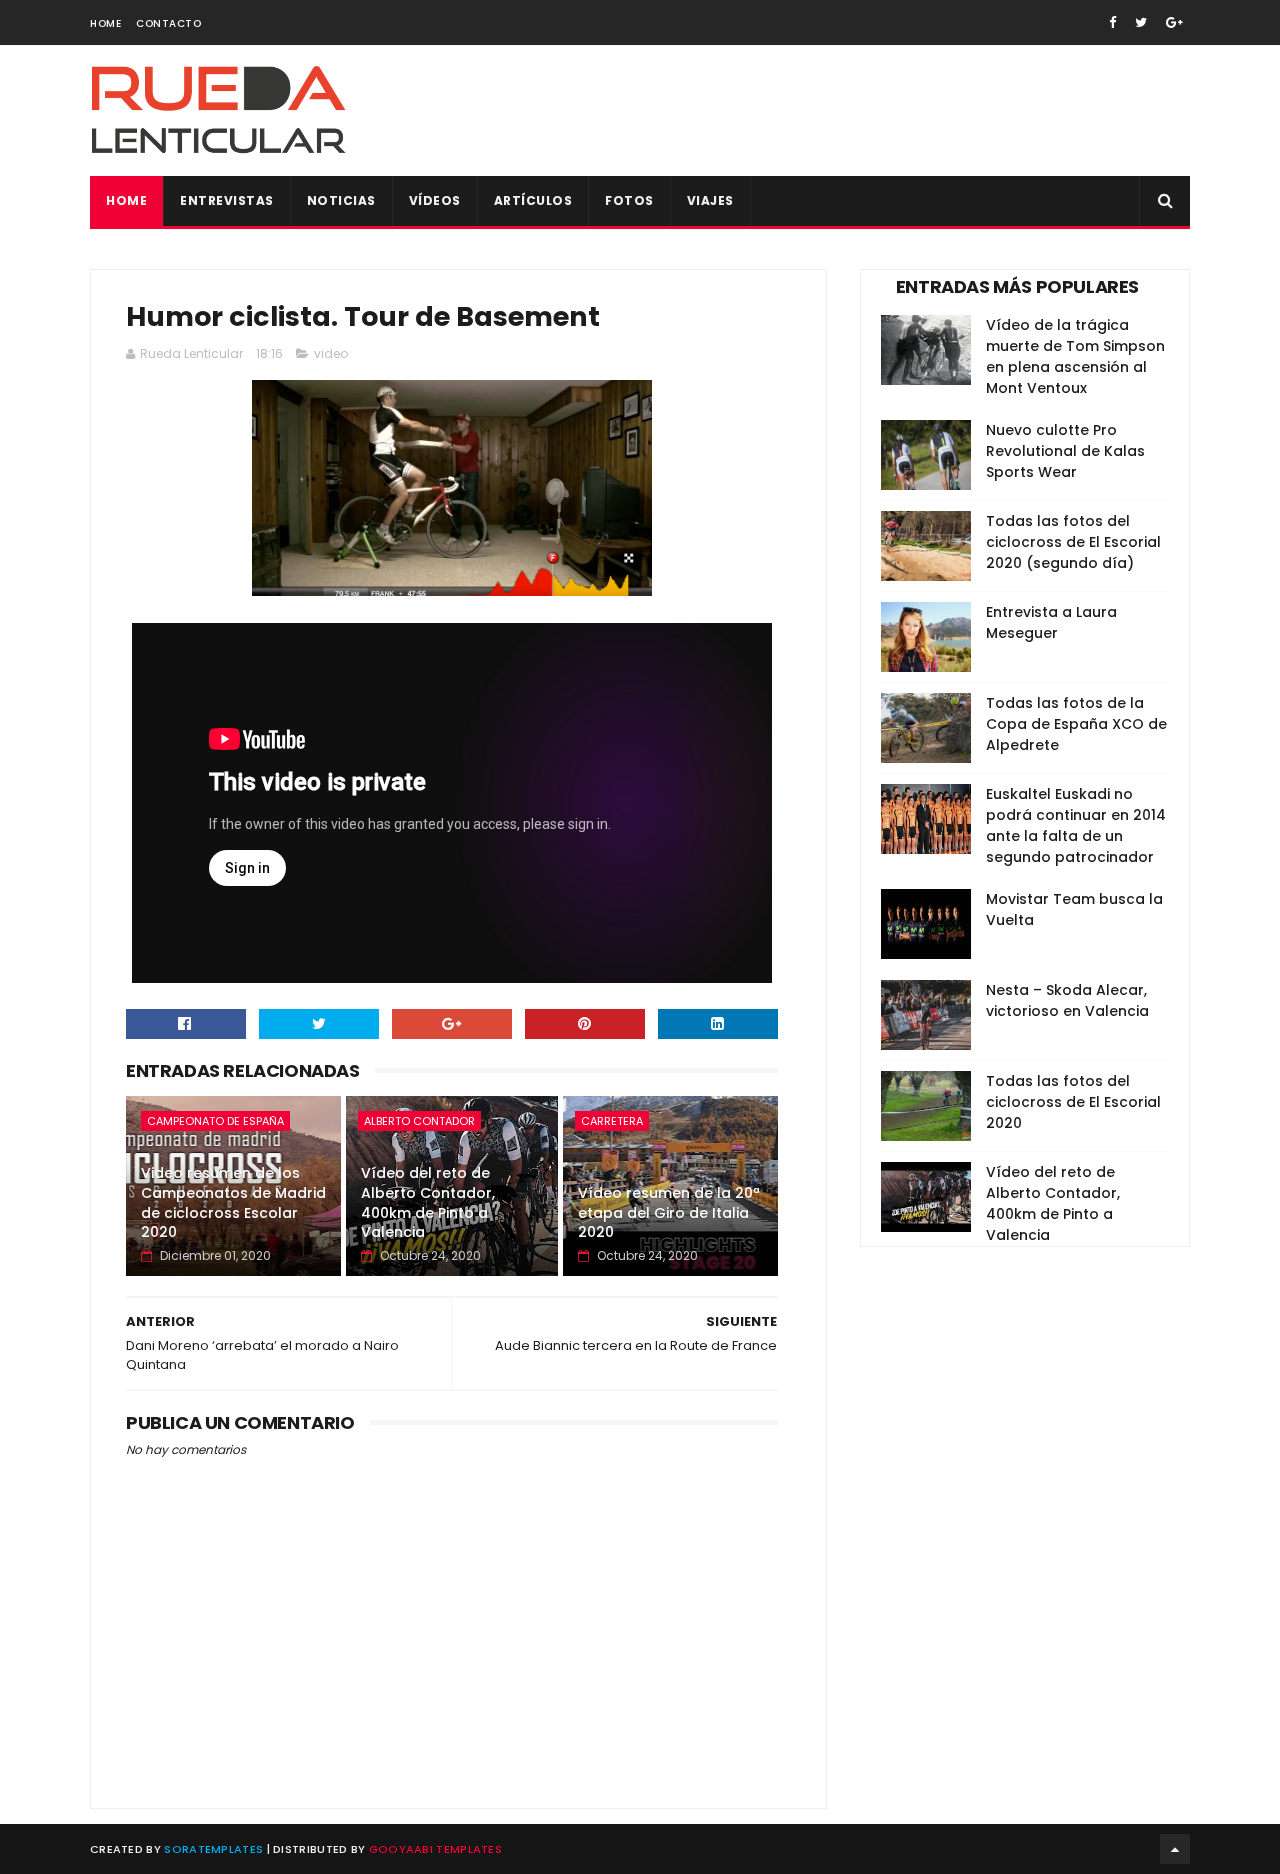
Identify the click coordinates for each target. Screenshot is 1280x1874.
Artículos (533, 200)
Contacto (168, 23)
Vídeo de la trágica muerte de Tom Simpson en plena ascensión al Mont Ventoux (1075, 356)
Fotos (629, 200)
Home (105, 23)
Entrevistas (227, 200)
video (331, 353)
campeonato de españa (215, 1121)
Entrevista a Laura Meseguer (1051, 622)
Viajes (710, 200)
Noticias (341, 200)
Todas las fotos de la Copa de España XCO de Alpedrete (1076, 724)
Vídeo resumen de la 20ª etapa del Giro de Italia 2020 (669, 1212)
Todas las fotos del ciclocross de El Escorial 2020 (1073, 1102)
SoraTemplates (213, 1849)
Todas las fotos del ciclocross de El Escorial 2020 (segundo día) (1073, 542)
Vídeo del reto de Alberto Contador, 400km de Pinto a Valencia (428, 1202)
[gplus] (1174, 22)
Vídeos (435, 200)
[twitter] (1141, 22)
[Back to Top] (1175, 1849)
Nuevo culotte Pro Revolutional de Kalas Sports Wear (1065, 451)
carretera (612, 1121)
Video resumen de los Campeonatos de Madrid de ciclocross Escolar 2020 (233, 1202)
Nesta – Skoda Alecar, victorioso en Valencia (1067, 1000)
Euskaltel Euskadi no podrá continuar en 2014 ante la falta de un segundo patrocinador (1076, 825)
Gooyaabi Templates (435, 1849)
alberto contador (419, 1121)
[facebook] (1112, 22)
